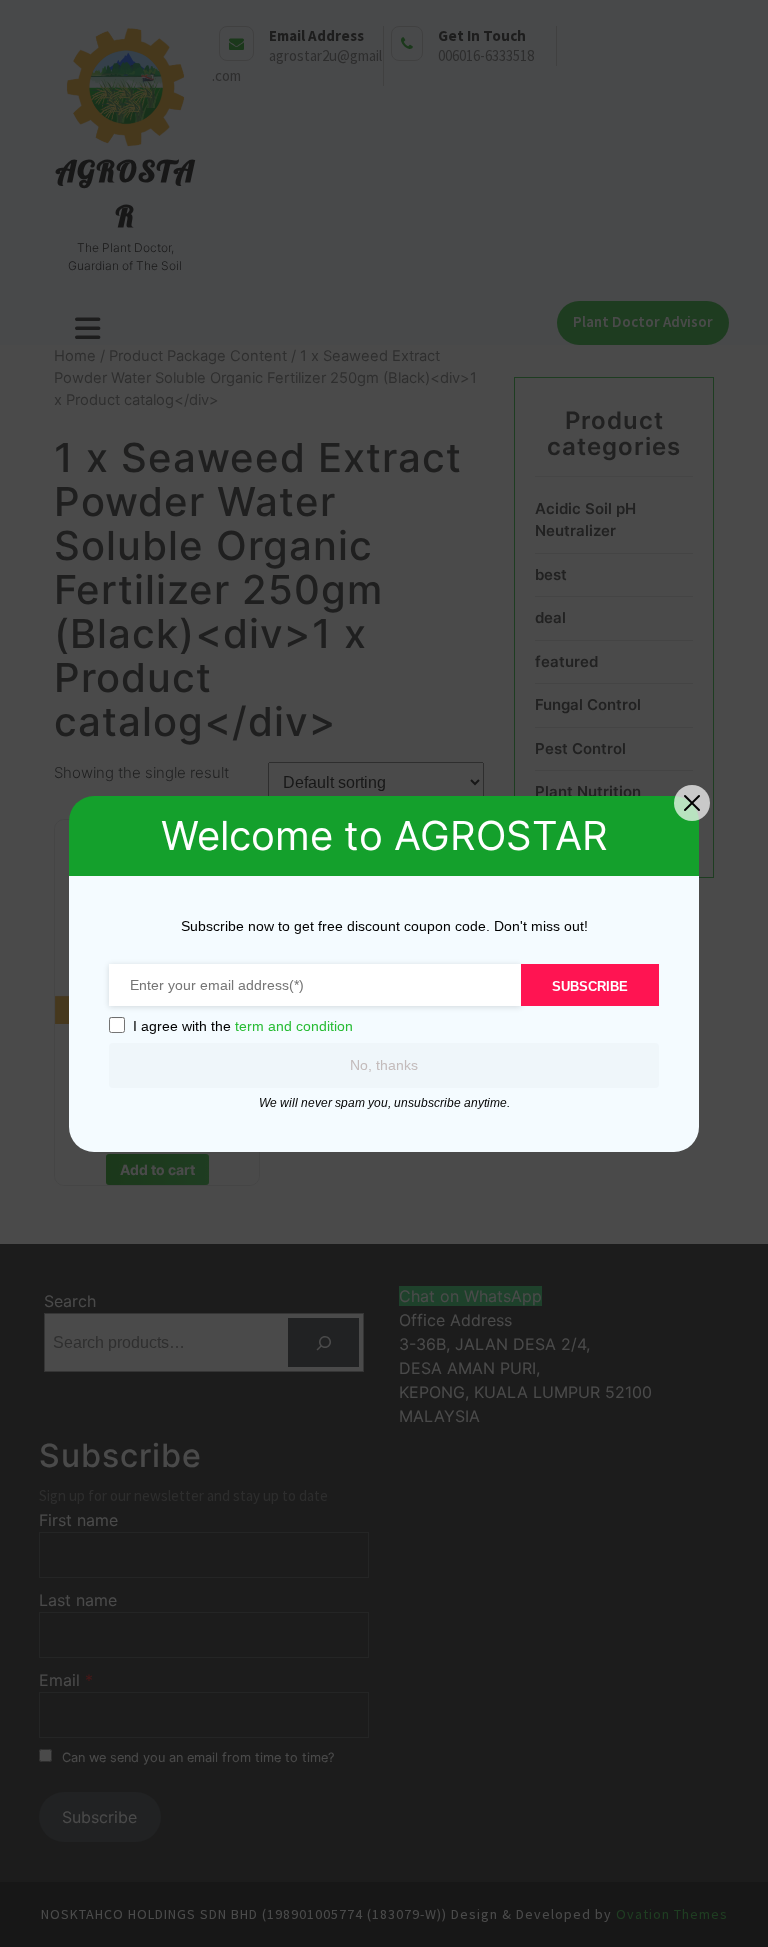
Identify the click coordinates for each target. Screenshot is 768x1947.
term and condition (294, 1026)
